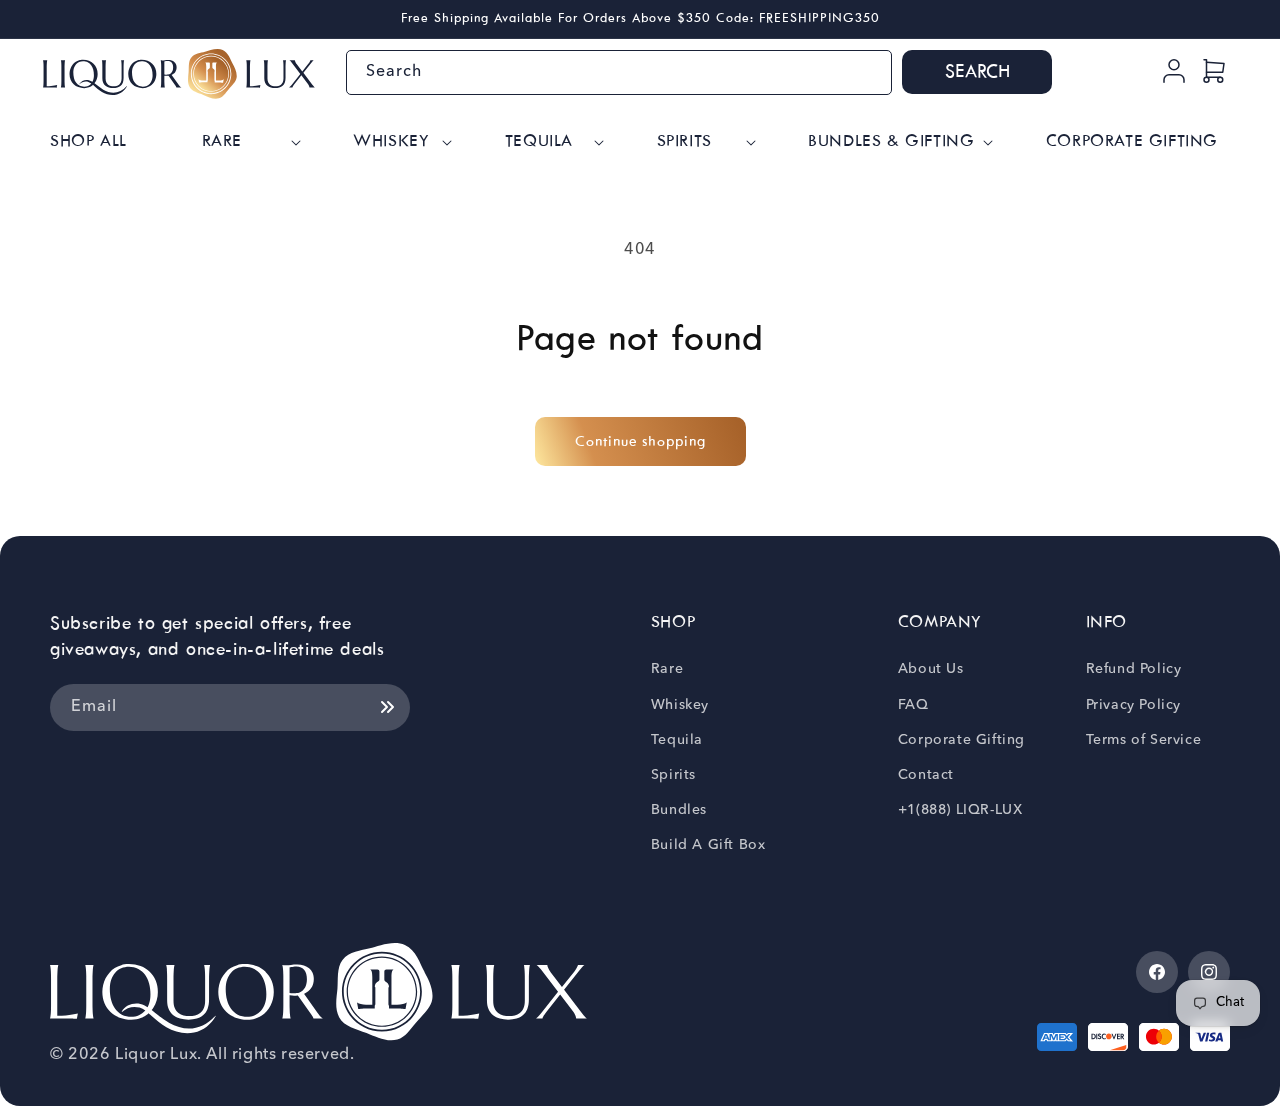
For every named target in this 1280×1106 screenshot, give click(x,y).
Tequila (677, 740)
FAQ (913, 705)
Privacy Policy (1133, 705)
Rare (667, 669)
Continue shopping (640, 442)
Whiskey (680, 705)
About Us (931, 669)
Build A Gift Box (708, 845)
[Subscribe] (387, 707)
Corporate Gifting (961, 740)
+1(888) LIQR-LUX (960, 810)
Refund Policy (1134, 669)
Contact (926, 775)
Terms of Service (1144, 740)
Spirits (673, 775)
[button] (249, 142)
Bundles (679, 810)
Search (977, 72)
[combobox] (619, 72)
